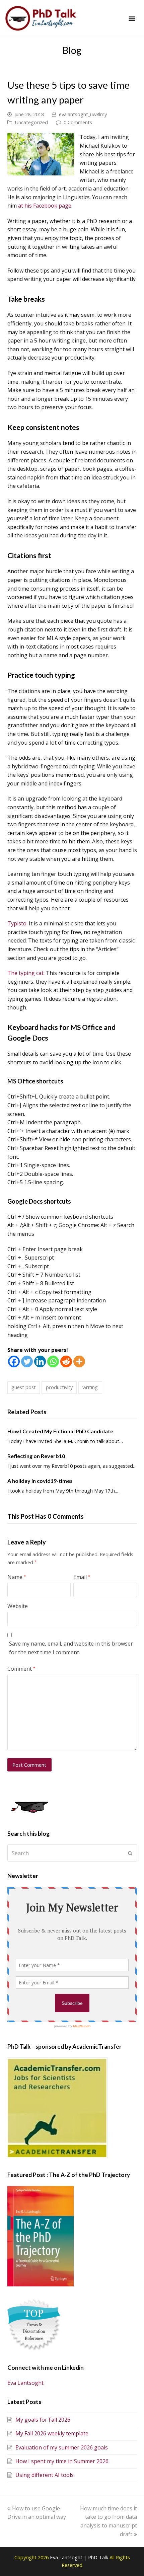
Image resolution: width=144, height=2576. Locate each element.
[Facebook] (14, 1361)
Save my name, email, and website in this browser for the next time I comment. (71, 1648)
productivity (59, 1387)
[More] (79, 1361)
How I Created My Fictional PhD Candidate (60, 1431)
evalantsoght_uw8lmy (83, 114)
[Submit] (130, 1853)
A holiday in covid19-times (40, 1481)
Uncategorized (31, 122)
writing (90, 1387)
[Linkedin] (40, 1361)
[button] (132, 19)
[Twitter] (27, 1361)
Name (17, 1577)
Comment (21, 1669)
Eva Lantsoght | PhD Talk (80, 2557)
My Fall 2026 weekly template (52, 2433)
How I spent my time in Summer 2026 (62, 2461)
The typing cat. (26, 973)
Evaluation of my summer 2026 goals (62, 2447)
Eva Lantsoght (25, 2383)
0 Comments (78, 122)
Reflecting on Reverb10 (36, 1456)
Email (82, 1577)
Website (18, 1606)
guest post (24, 1387)
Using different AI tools (45, 2475)
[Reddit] (66, 1361)
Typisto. (17, 923)
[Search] (72, 1853)
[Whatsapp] (53, 1361)
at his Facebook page (45, 206)
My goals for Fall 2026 (43, 2420)
